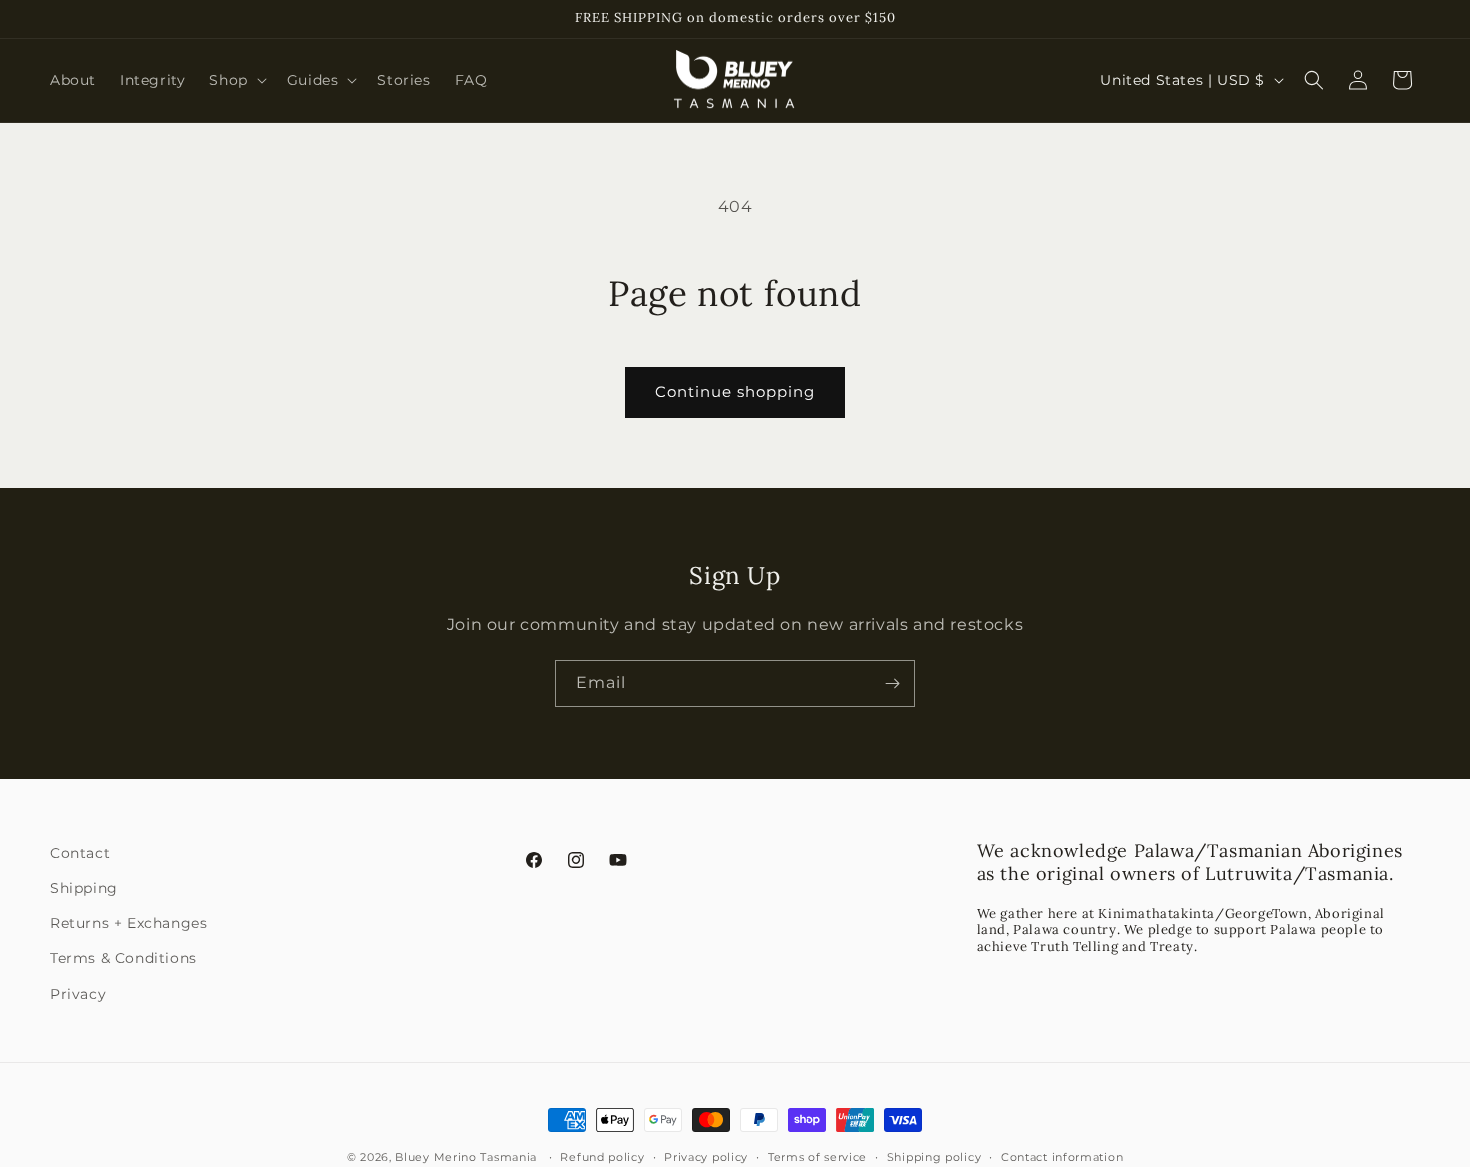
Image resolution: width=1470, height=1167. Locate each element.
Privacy (78, 994)
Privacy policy (706, 1157)
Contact (80, 853)
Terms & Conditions (123, 958)
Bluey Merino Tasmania (466, 1157)
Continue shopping (735, 391)
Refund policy (602, 1157)
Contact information (1062, 1157)
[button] (235, 80)
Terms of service (817, 1157)
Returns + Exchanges (128, 923)
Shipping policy (934, 1157)
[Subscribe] (892, 683)
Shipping (84, 888)
